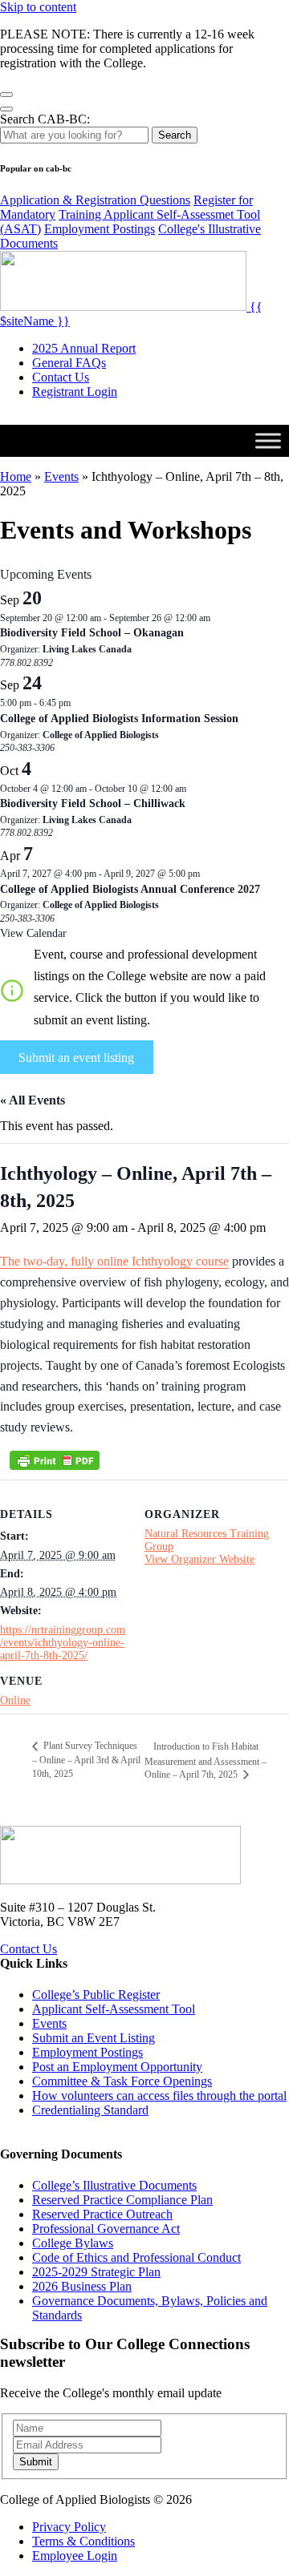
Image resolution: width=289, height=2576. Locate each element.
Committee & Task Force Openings (122, 2081)
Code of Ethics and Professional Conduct (136, 2257)
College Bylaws (73, 2243)
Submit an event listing (76, 1058)
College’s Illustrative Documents (114, 2185)
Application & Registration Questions (95, 200)
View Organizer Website (199, 1559)
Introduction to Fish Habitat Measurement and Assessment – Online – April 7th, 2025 (206, 1760)
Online (15, 1700)
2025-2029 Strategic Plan (96, 2272)
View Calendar (33, 933)
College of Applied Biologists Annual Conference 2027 (130, 889)
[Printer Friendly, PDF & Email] (55, 1460)
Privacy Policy (69, 2527)
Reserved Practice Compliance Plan (122, 2200)
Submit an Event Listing (94, 2038)
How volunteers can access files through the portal (159, 2096)
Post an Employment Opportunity (117, 2067)
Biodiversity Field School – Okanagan (92, 633)
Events (61, 476)
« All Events (33, 1100)
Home (16, 476)
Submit (36, 2462)
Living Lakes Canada (87, 649)
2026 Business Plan (82, 2286)
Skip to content (38, 7)
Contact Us (61, 377)
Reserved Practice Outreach (102, 2214)
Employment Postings (100, 229)
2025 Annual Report (84, 348)
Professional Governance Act (106, 2229)
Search (175, 135)
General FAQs (69, 363)
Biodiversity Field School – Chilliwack (93, 803)
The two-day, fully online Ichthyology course (114, 1261)
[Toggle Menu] (268, 440)
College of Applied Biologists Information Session (119, 719)
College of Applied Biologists (101, 735)
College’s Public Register (96, 1995)
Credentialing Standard (90, 2110)
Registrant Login (75, 392)
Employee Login (75, 2556)
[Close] (6, 95)
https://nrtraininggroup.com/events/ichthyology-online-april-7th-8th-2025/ (63, 1643)
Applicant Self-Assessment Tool (114, 2009)
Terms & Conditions (83, 2541)
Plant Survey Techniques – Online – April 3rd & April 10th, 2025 (86, 1760)
